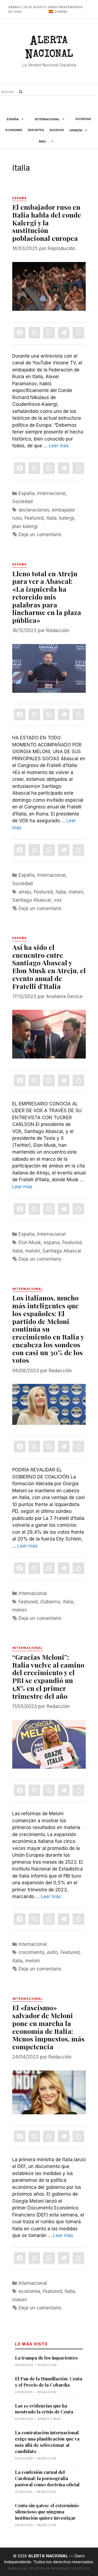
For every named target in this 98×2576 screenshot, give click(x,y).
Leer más (59, 446)
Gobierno (50, 1602)
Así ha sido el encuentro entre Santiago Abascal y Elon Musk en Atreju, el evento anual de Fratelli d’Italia (49, 967)
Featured (34, 518)
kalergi (67, 518)
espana (52, 1242)
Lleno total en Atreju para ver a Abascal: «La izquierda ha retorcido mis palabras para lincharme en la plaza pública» (47, 597)
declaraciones (34, 510)
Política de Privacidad (50, 2568)
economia (29, 2291)
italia (51, 518)
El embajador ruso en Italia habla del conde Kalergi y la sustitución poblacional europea (47, 222)
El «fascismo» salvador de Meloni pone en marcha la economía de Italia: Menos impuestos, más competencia (48, 2027)
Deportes (36, 130)
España (13, 119)
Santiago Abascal (32, 900)
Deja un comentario (40, 535)
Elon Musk (30, 1242)
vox (58, 900)
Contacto (81, 2568)
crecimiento (31, 1952)
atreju (25, 892)
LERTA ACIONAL (49, 49)
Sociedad (83, 119)
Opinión (76, 130)
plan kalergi (25, 526)
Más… (44, 141)
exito (52, 1952)
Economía (14, 130)
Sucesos (57, 130)
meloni (76, 892)
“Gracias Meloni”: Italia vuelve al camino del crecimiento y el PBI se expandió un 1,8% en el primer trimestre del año (48, 1676)
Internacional (47, 119)
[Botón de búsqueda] (21, 92)
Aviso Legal (18, 2568)
